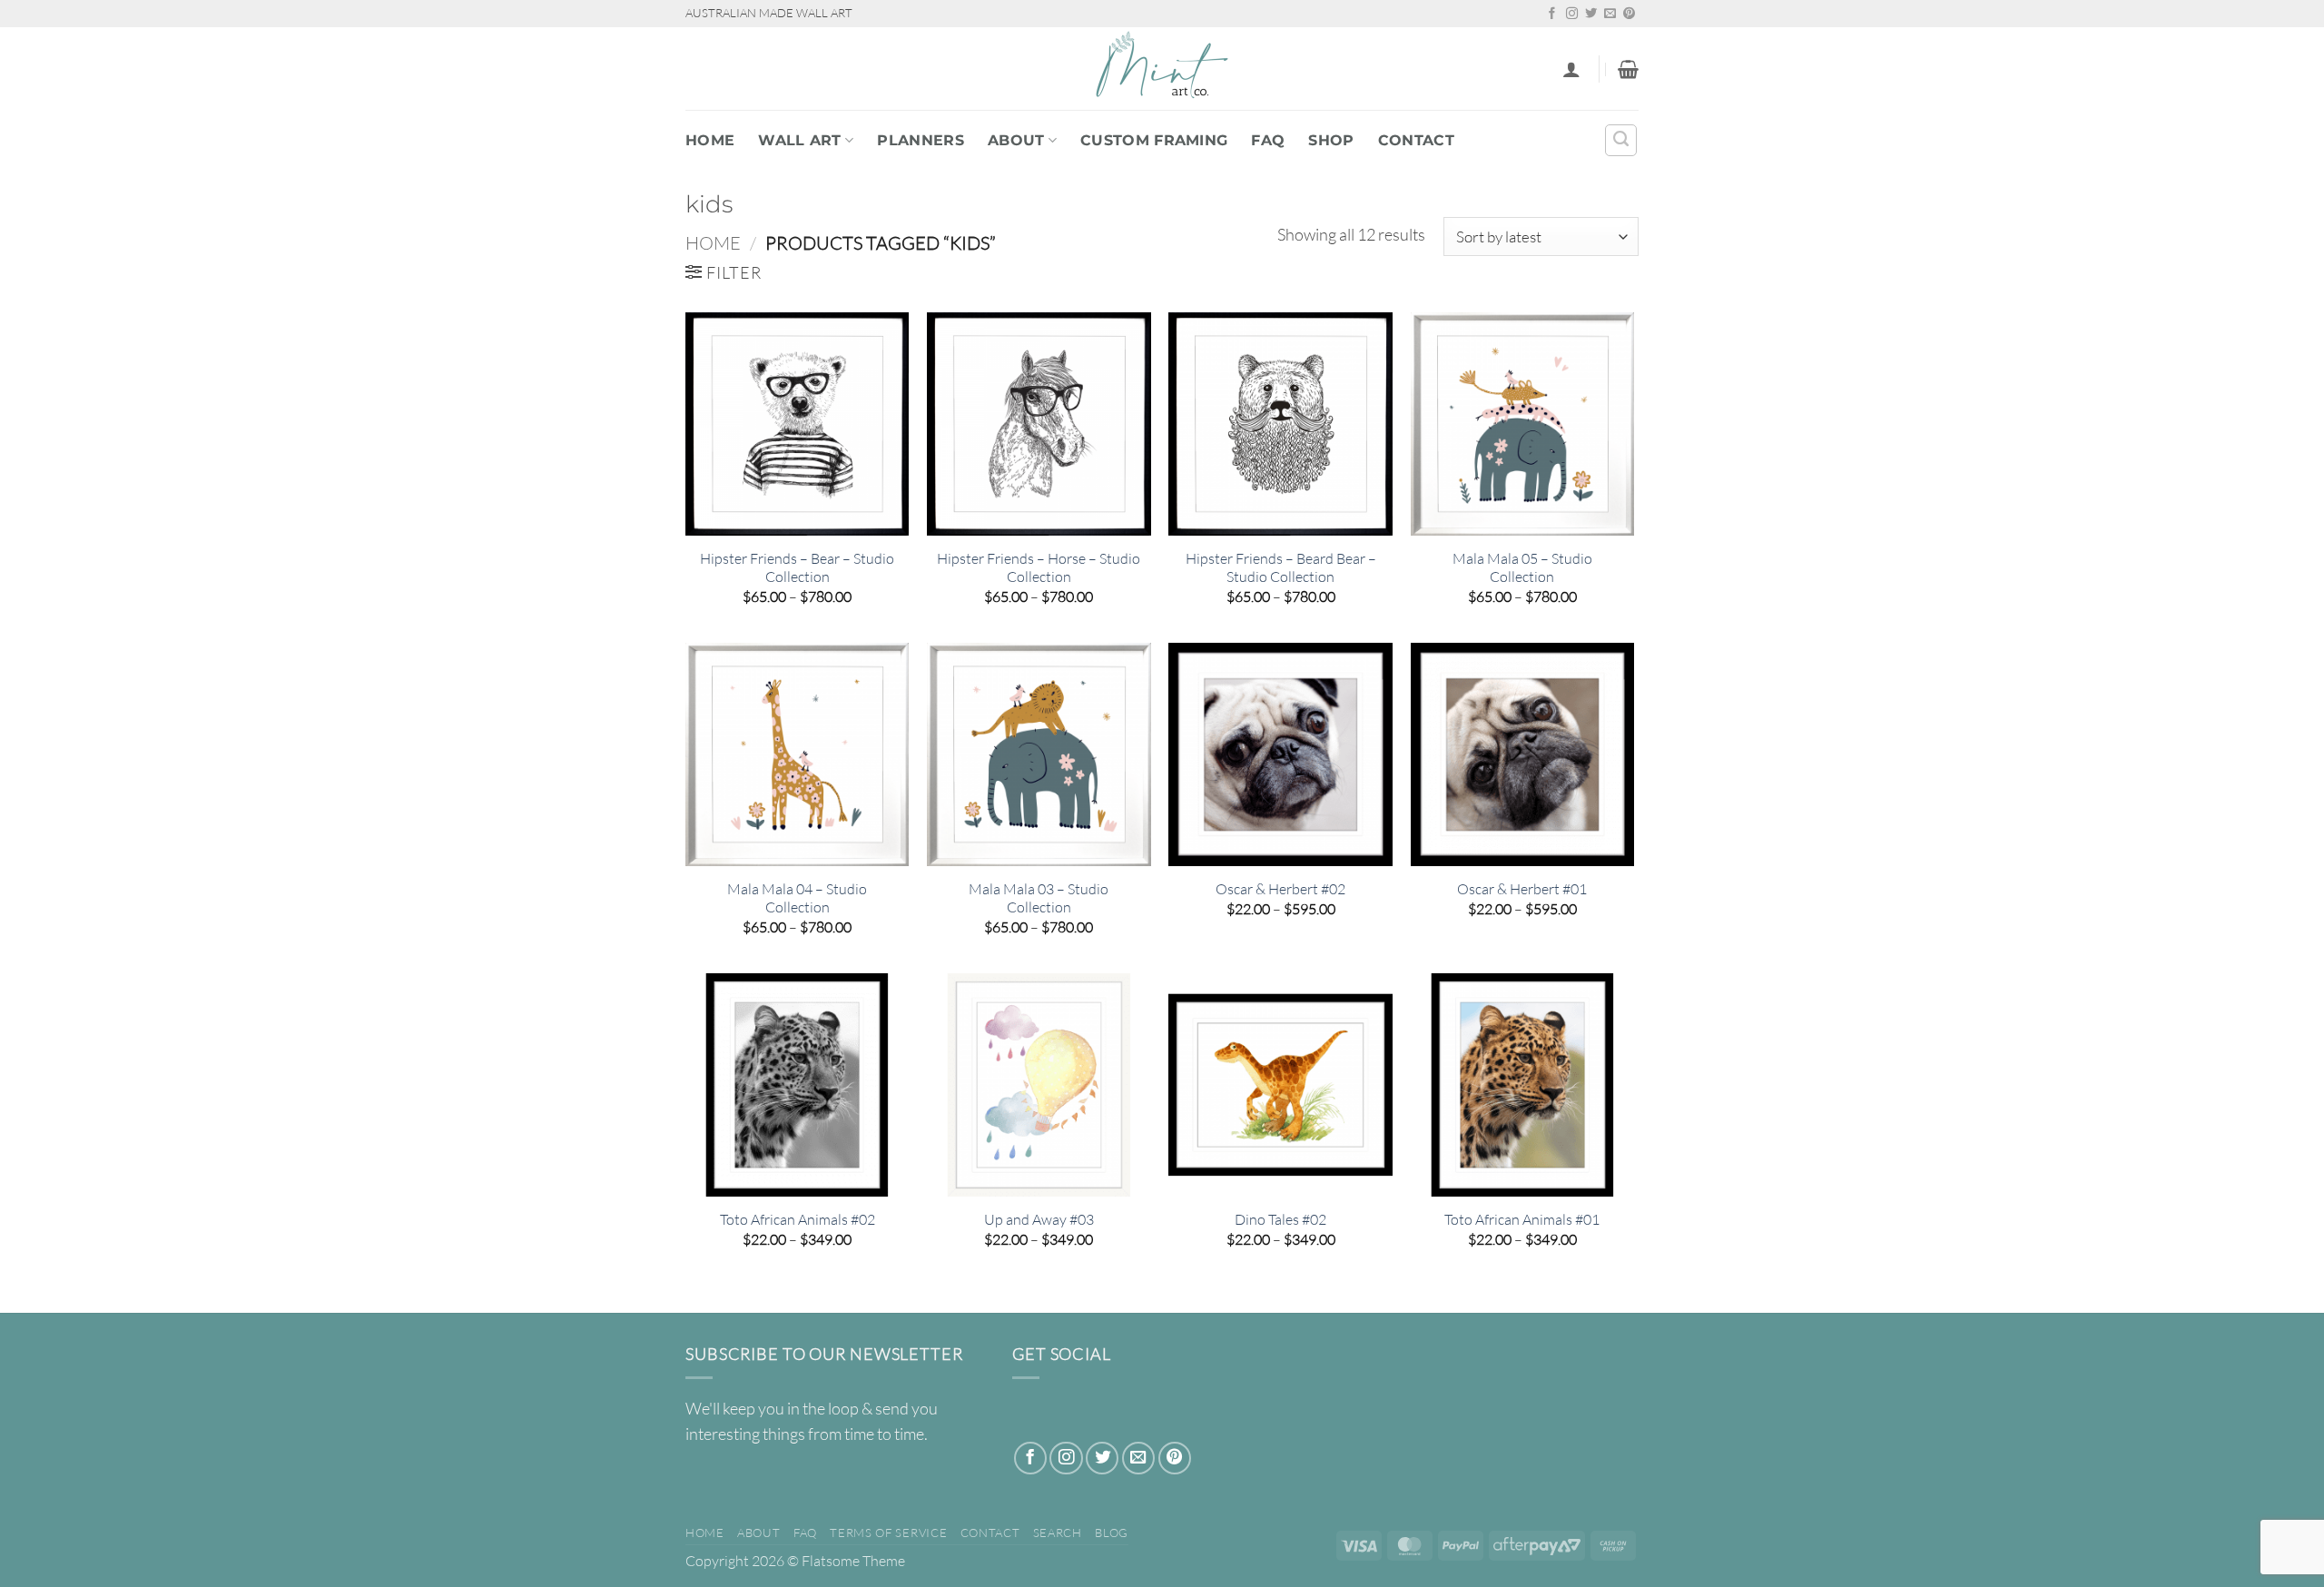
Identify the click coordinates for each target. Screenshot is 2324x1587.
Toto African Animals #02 (798, 1219)
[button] (1571, 69)
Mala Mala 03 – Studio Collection (1039, 898)
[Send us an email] (1610, 14)
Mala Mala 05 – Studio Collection (1522, 568)
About (1016, 140)
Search (1058, 1533)
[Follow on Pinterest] (1629, 14)
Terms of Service (888, 1533)
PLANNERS (921, 140)
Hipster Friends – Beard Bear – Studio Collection (1281, 568)
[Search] (1621, 140)
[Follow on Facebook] (1552, 14)
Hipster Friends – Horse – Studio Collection (1039, 568)
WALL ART (800, 140)
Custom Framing (1154, 140)
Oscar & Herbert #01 (1522, 889)
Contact (1416, 140)
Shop (1331, 140)
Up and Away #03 (1039, 1219)
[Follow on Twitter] (1591, 14)
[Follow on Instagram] (1572, 14)
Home (710, 140)
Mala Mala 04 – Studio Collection (797, 898)
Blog (1112, 1533)
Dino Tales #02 (1280, 1219)
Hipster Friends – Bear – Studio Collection (797, 568)
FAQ (1268, 140)
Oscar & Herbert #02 (1280, 889)
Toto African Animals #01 (1522, 1219)
